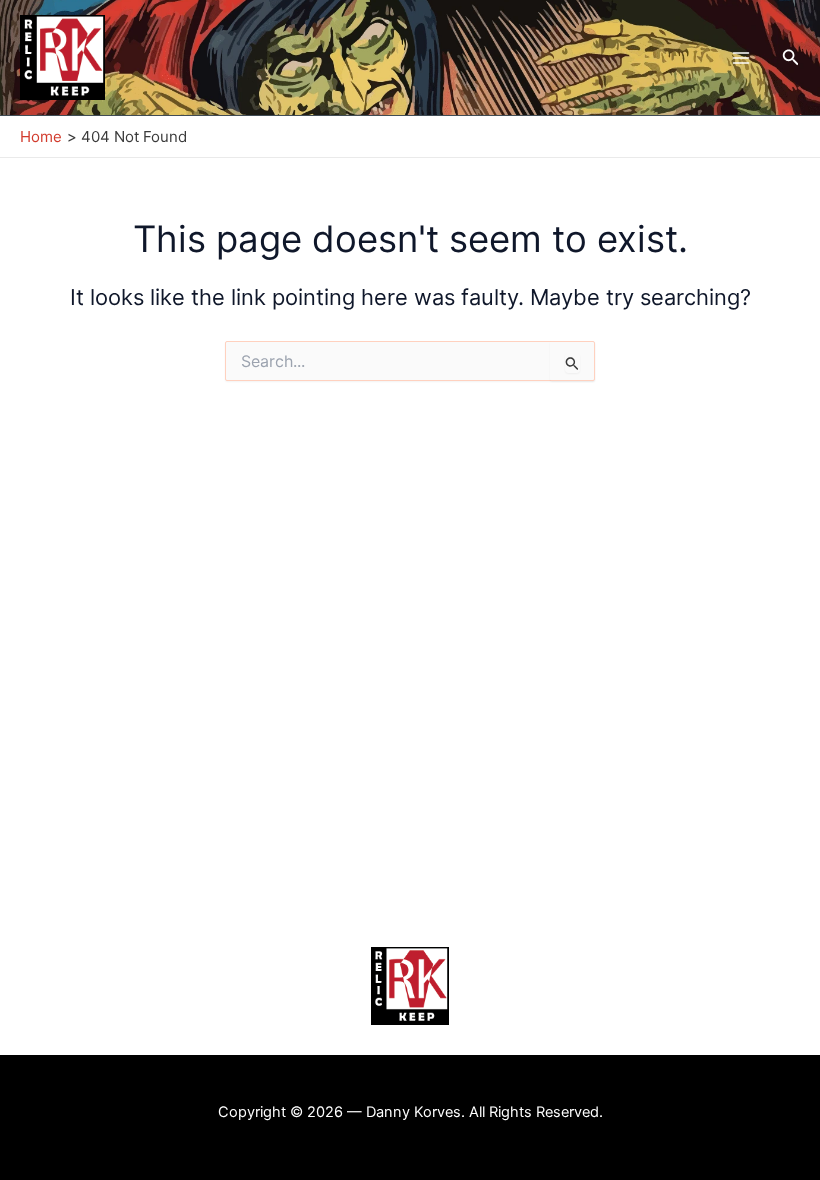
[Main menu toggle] (740, 57)
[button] (791, 57)
